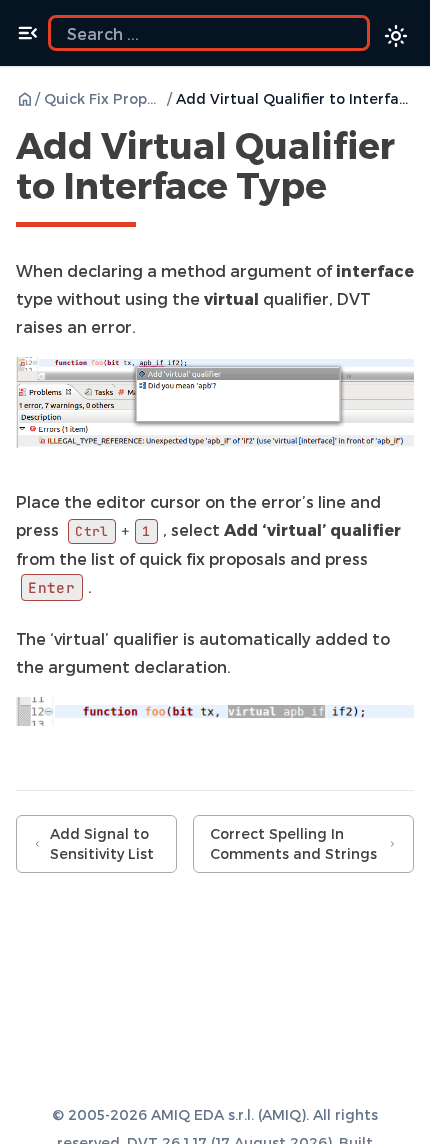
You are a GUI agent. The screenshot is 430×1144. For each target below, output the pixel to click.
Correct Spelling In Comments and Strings (293, 843)
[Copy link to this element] (349, 189)
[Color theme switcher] (396, 36)
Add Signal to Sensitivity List (102, 843)
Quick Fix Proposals (103, 98)
